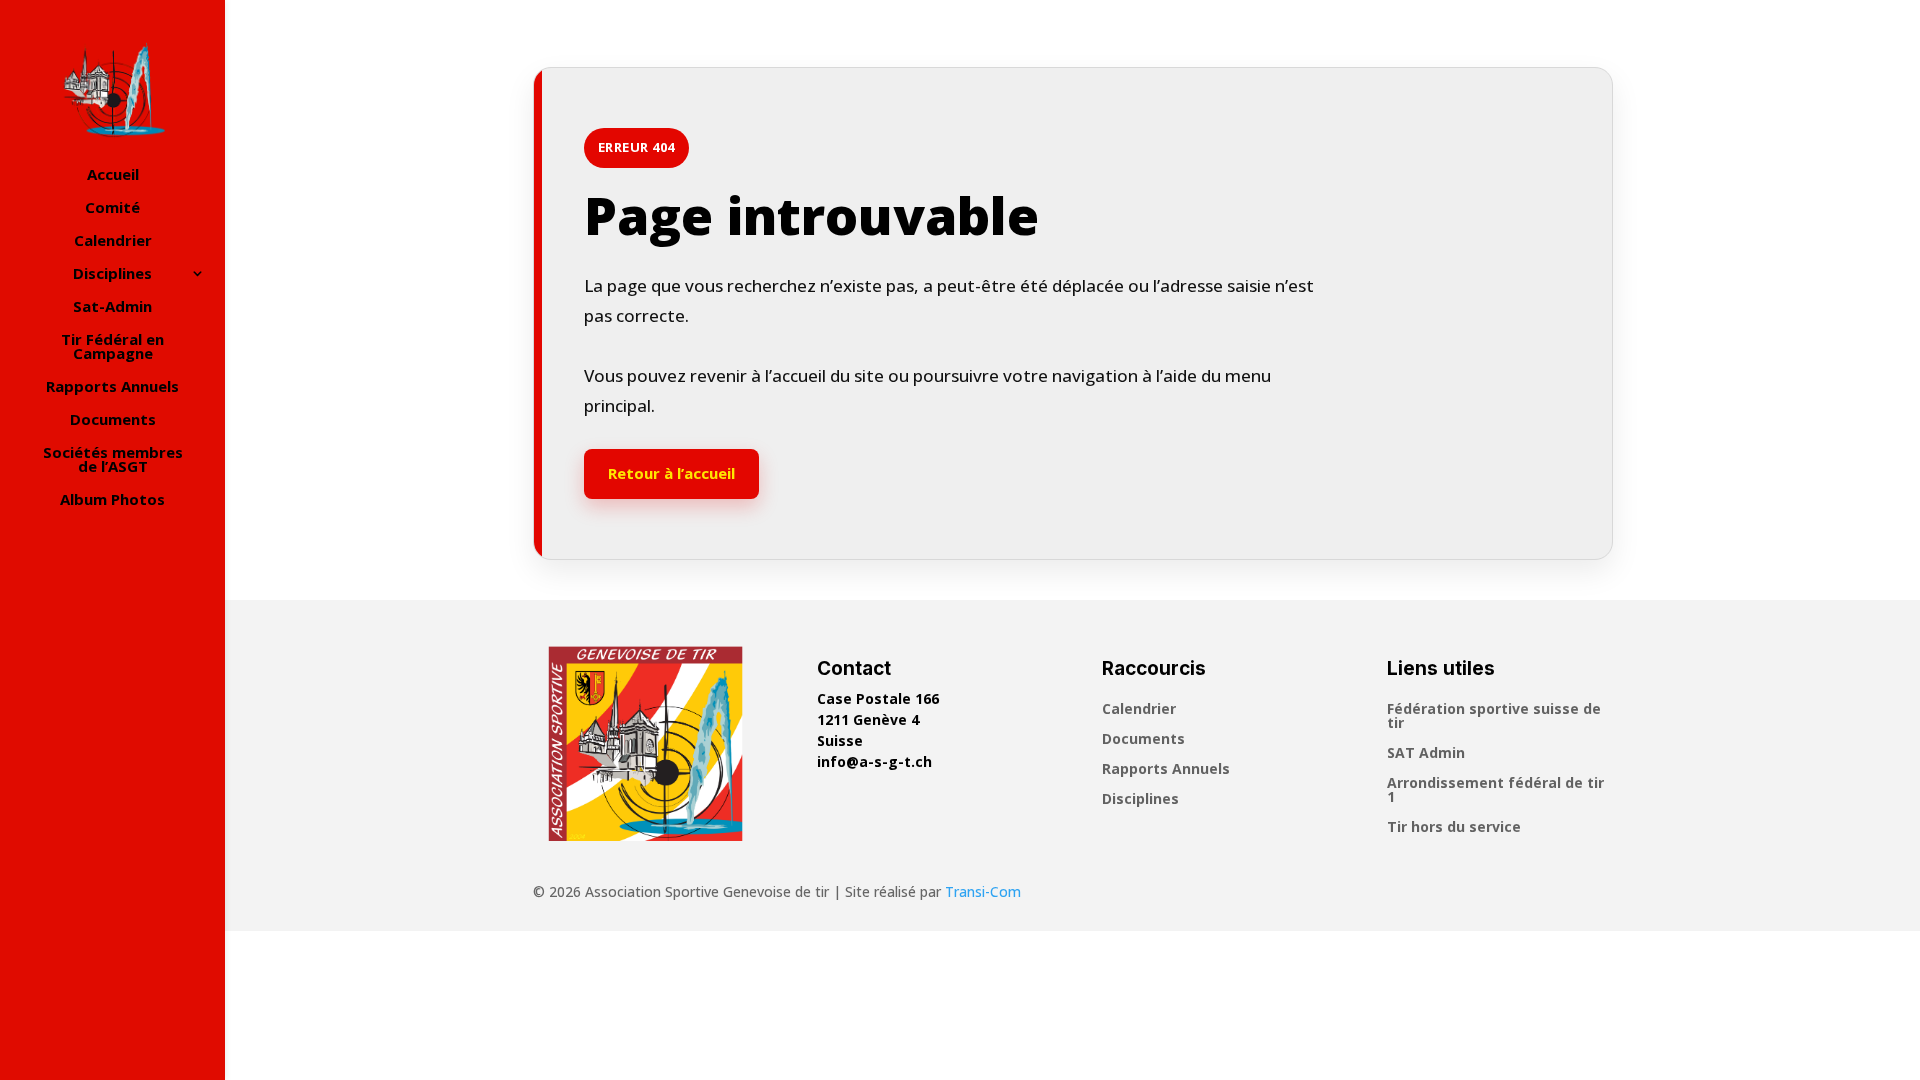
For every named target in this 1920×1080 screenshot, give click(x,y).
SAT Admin (1426, 754)
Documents (113, 420)
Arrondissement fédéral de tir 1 (1495, 791)
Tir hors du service (1454, 828)
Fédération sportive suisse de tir (1494, 717)
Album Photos (112, 500)
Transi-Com (983, 891)
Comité (112, 208)
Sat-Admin (112, 307)
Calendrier (113, 241)
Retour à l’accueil (671, 473)
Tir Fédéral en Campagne (112, 347)
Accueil (113, 175)
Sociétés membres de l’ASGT (113, 460)
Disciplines (112, 274)
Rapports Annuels (112, 387)
